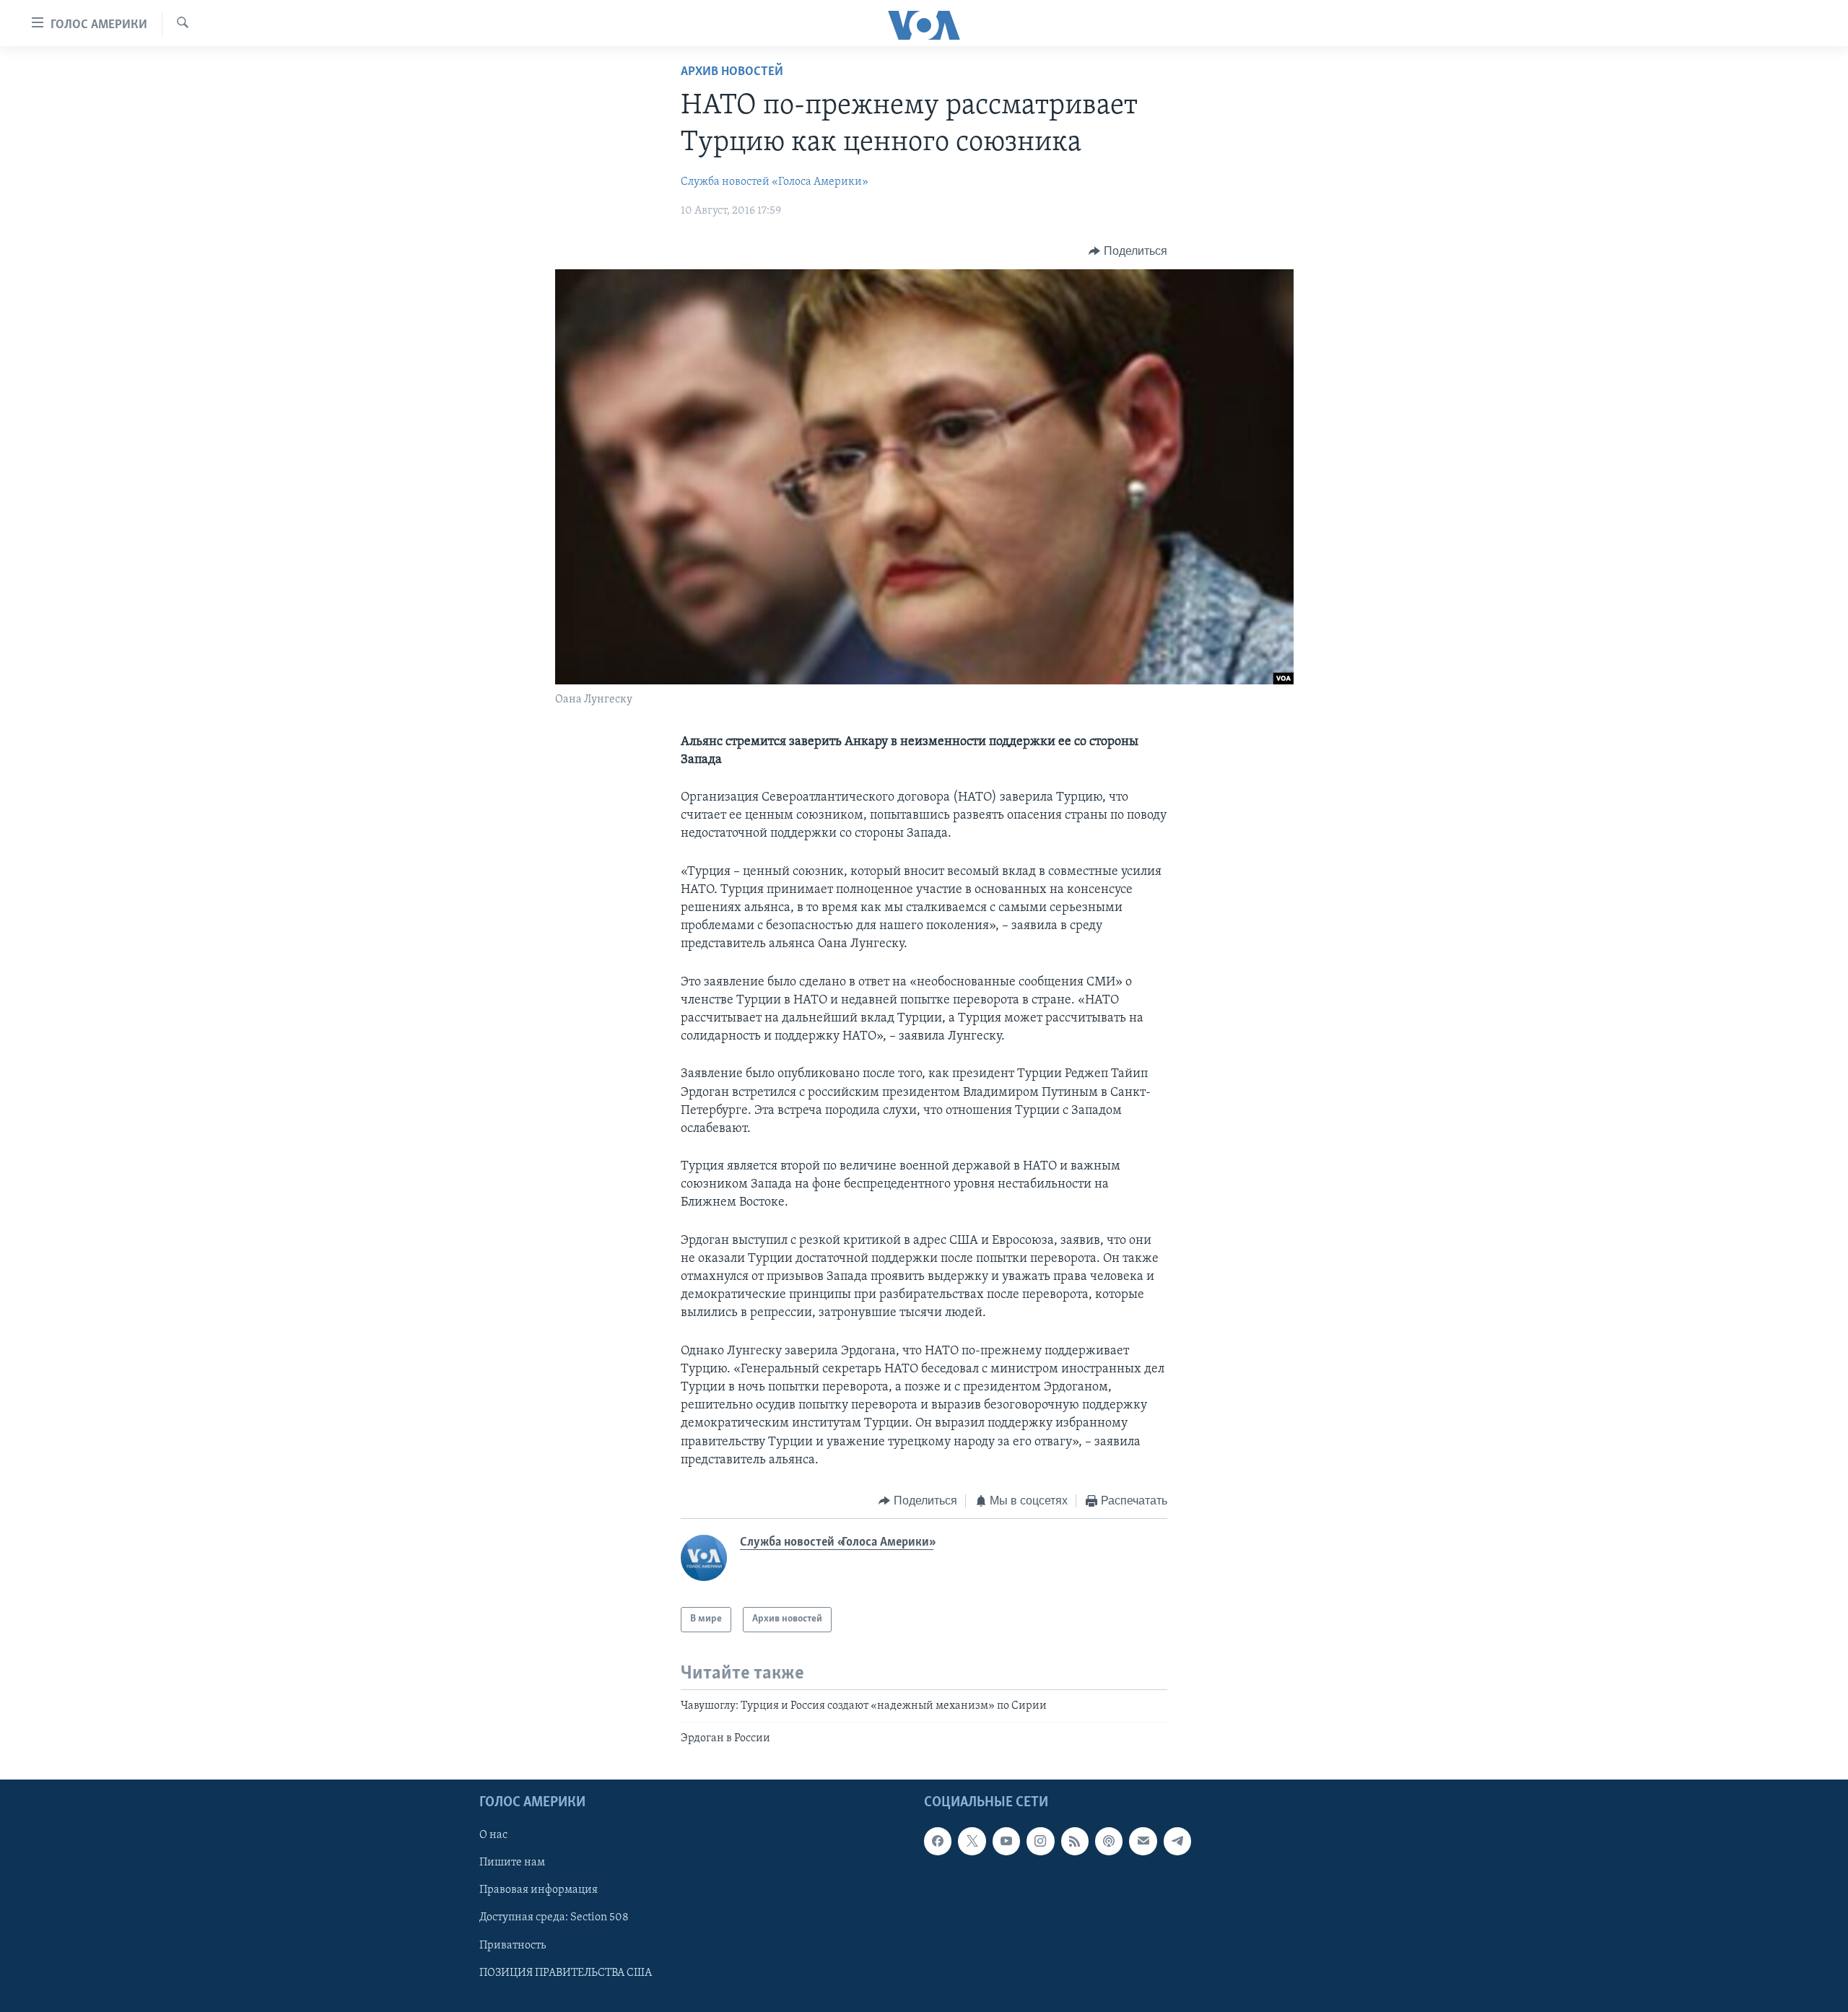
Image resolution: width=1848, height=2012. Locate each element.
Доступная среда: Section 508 (554, 1917)
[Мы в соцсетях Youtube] (1006, 1841)
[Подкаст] (1109, 1841)
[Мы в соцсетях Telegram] (1177, 1841)
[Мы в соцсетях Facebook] (938, 1841)
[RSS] (1075, 1841)
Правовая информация (539, 1890)
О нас (493, 1835)
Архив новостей (732, 72)
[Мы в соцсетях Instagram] (1040, 1841)
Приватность (513, 1945)
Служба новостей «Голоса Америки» (775, 182)
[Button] (1128, 251)
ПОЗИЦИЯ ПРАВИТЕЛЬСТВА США (566, 1972)
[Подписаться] (1143, 1841)
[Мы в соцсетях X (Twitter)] (972, 1841)
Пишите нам (512, 1863)
